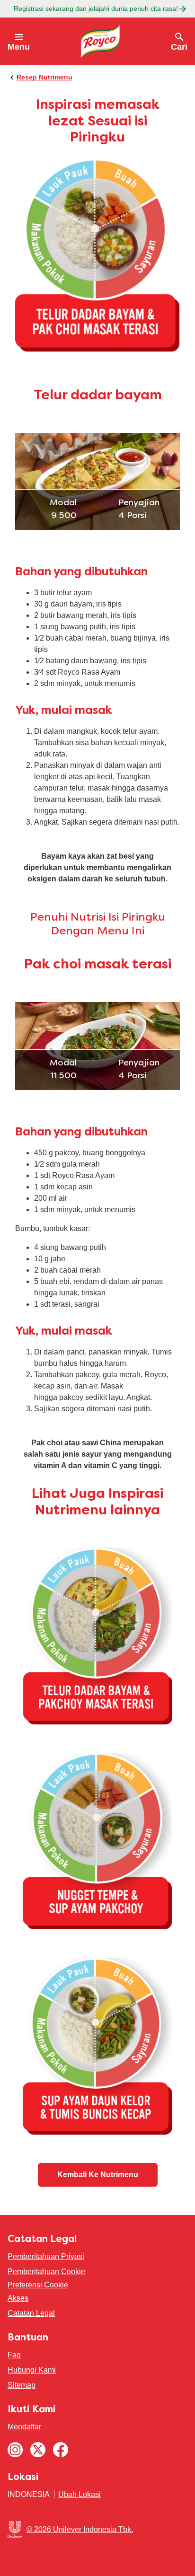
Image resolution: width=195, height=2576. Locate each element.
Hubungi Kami (32, 2370)
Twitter (38, 2450)
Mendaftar (24, 2427)
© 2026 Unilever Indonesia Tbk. (80, 2529)
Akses (18, 2298)
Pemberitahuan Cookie (46, 2272)
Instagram (15, 2450)
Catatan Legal (31, 2313)
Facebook (61, 2450)
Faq (14, 2355)
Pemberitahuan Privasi (46, 2256)
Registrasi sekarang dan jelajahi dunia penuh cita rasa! (96, 9)
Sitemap (22, 2385)
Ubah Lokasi (80, 2494)
